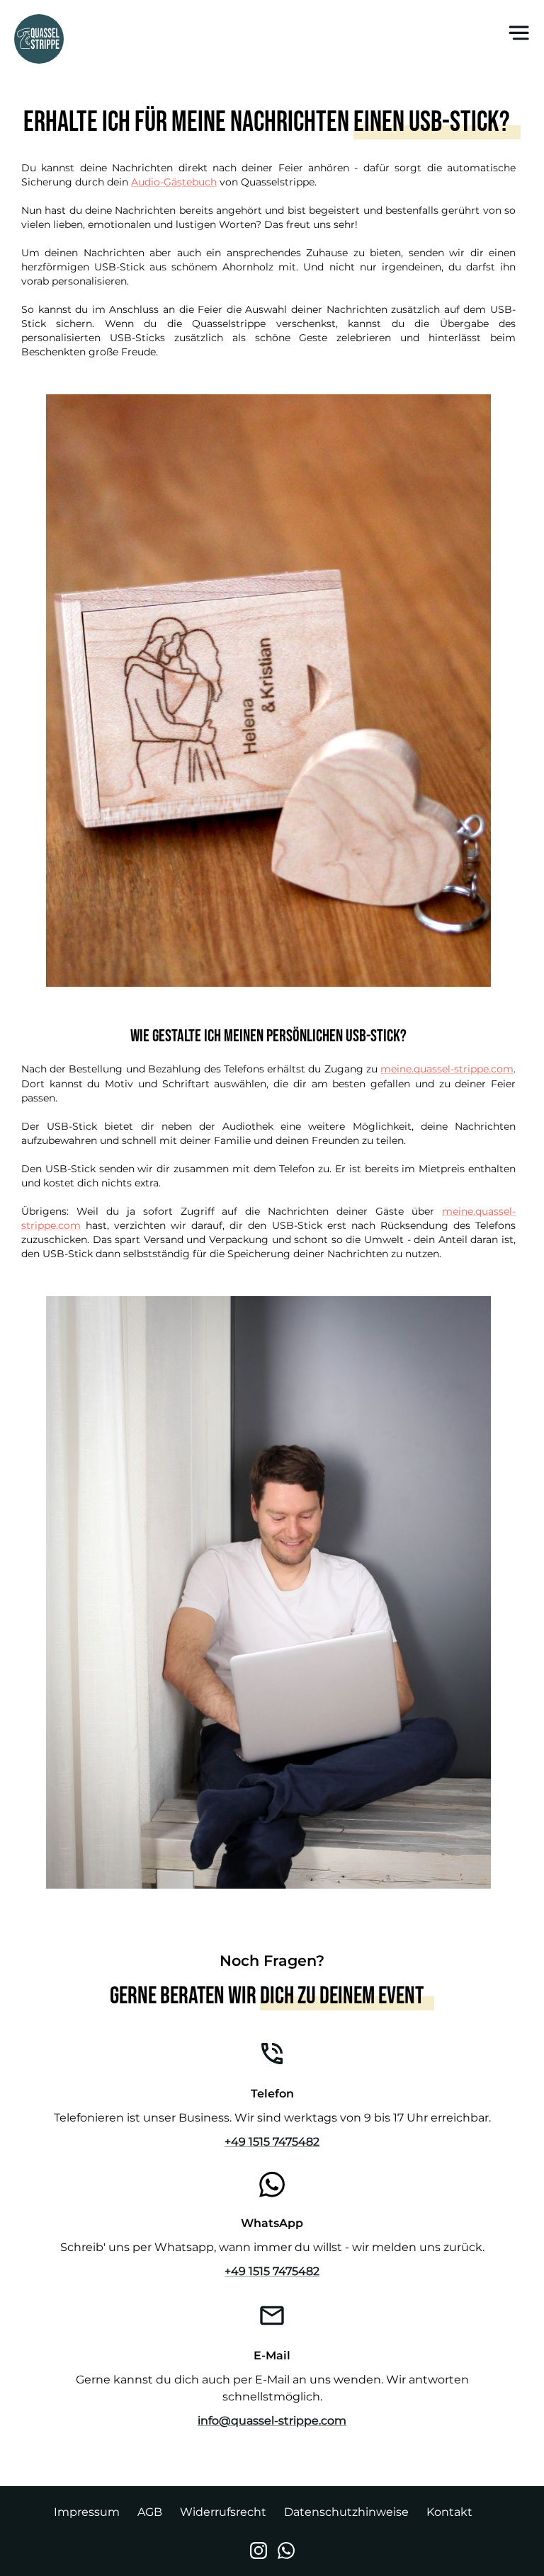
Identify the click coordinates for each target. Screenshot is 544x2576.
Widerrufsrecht (223, 2512)
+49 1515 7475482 (272, 2142)
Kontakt (449, 2512)
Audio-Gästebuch (174, 182)
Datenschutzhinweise (346, 2512)
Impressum (87, 2512)
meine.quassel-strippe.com (447, 1069)
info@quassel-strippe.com (272, 2421)
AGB (150, 2512)
